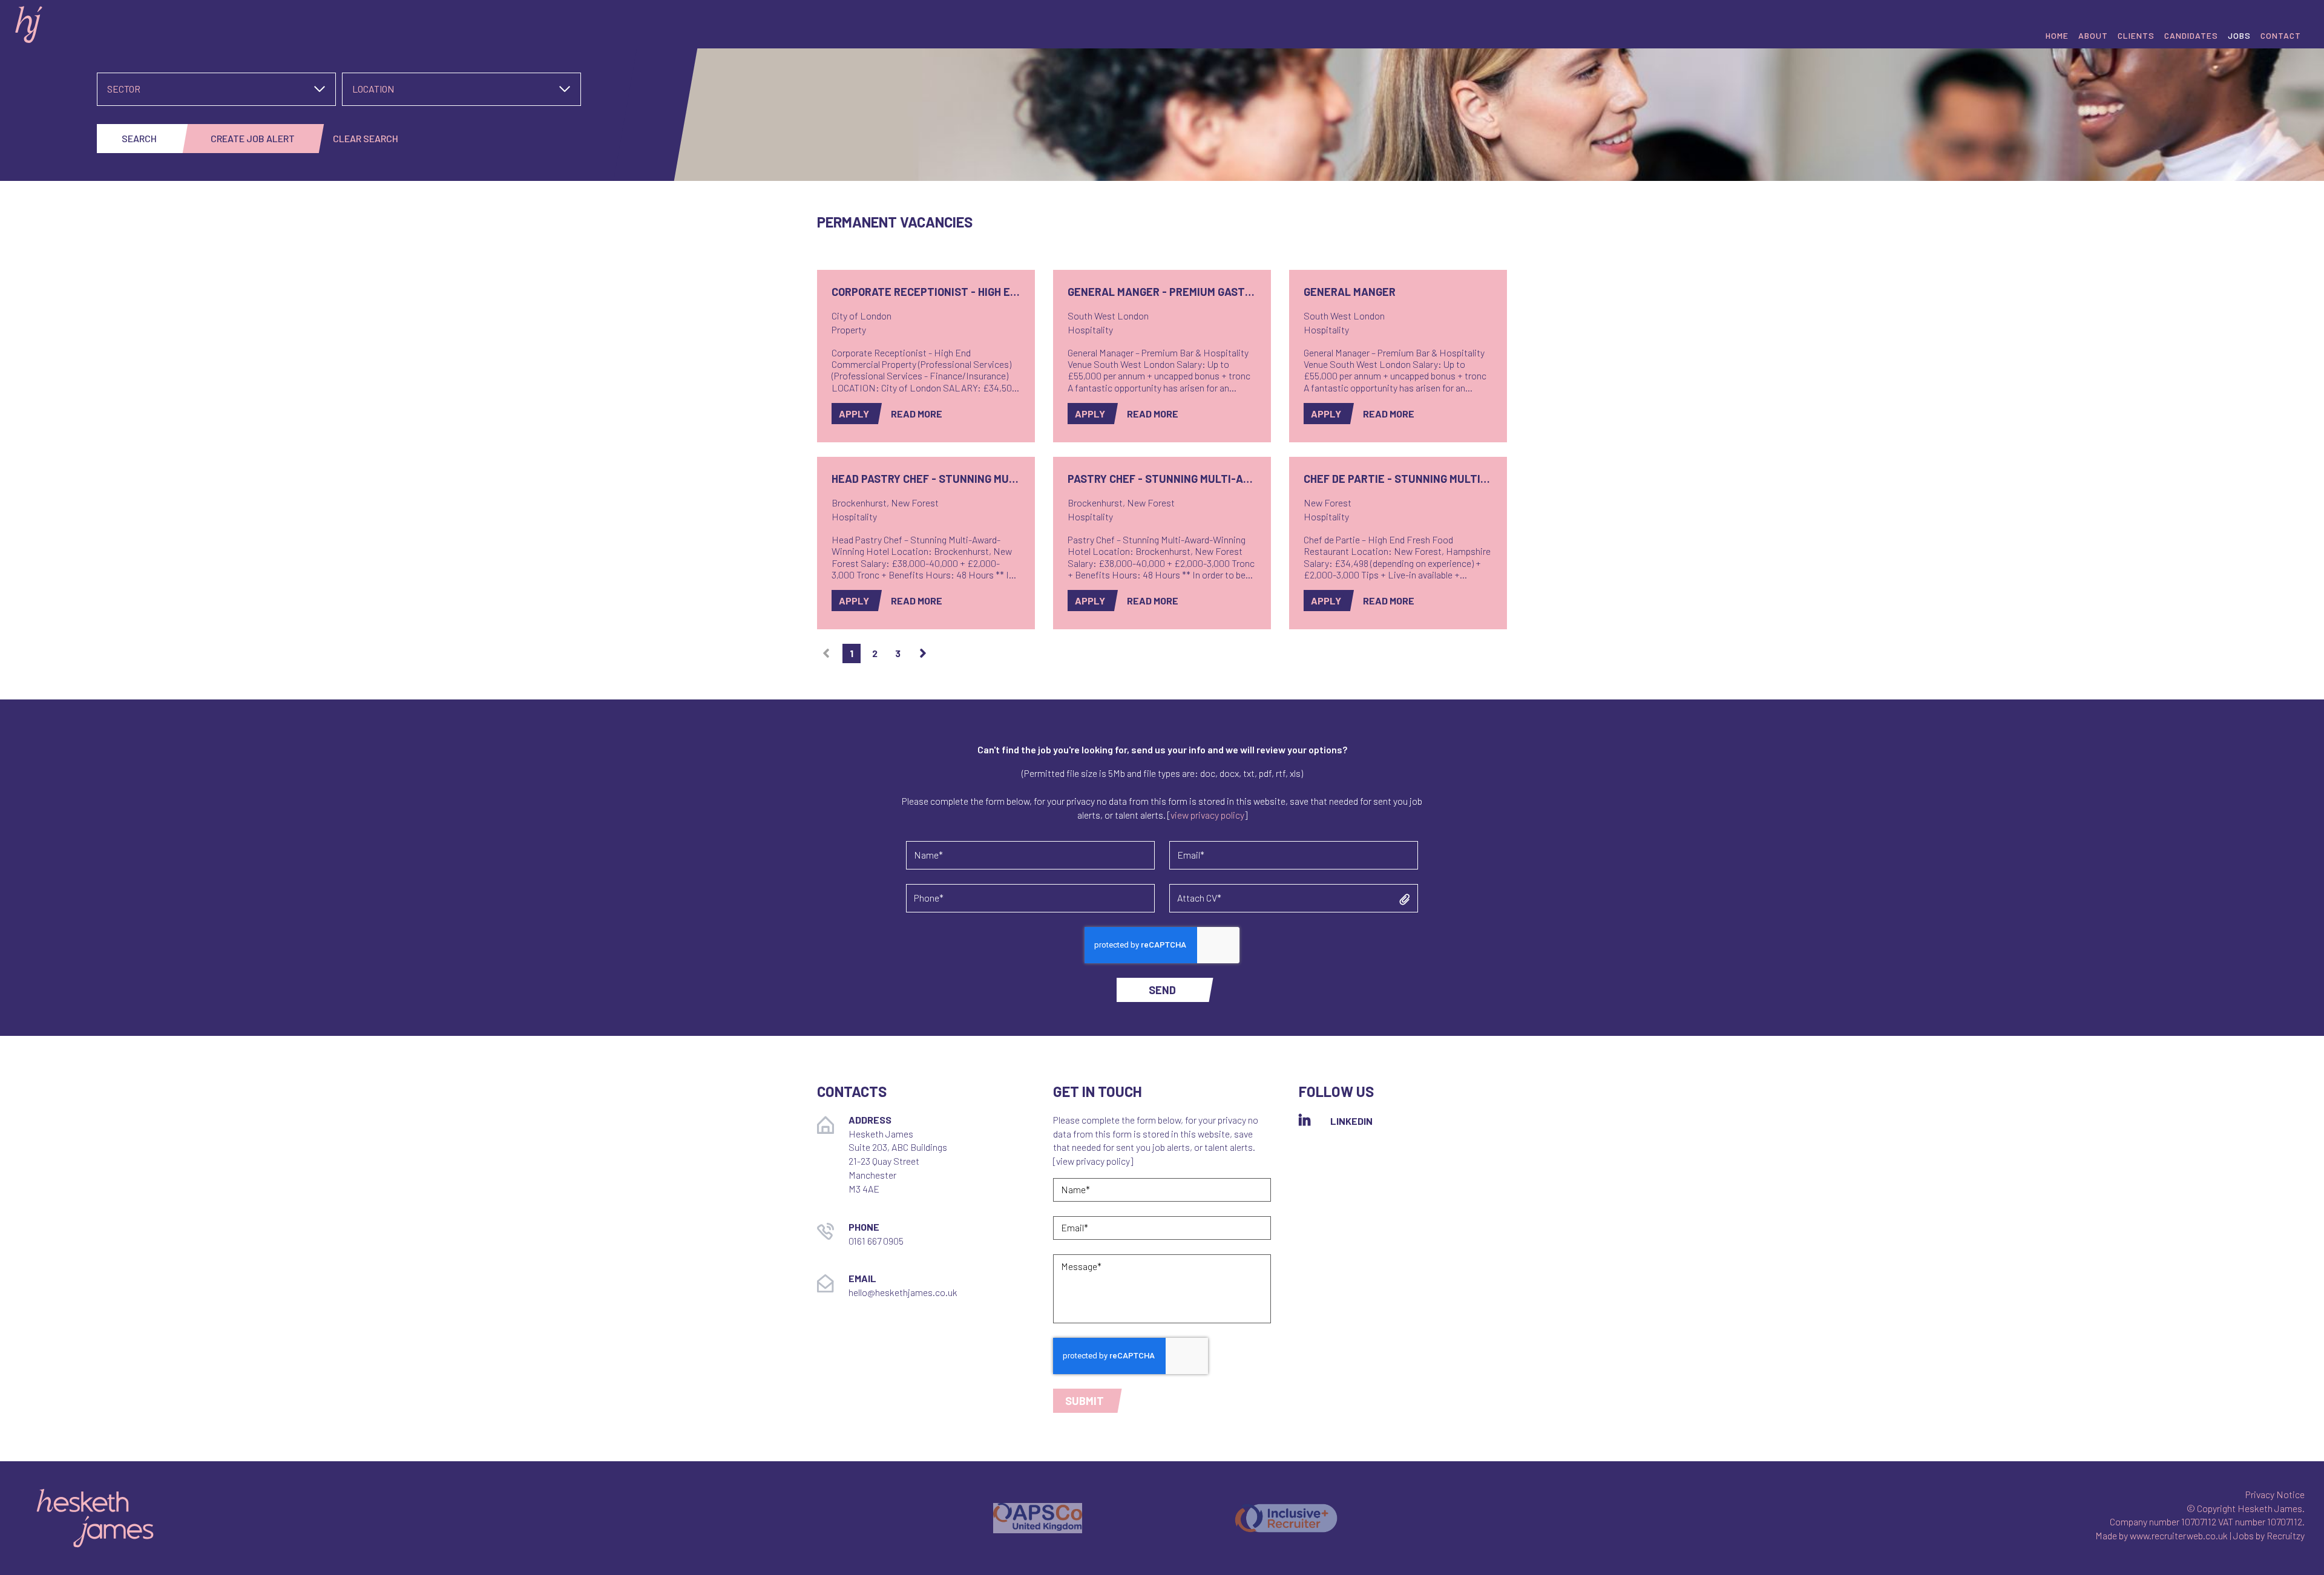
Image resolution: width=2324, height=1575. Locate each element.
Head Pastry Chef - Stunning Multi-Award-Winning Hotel (926, 479)
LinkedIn (1351, 1121)
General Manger (1350, 292)
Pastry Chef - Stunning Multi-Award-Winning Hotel (1162, 479)
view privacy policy (1207, 815)
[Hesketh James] (194, 22)
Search (139, 138)
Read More (917, 414)
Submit (1085, 1401)
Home (2057, 35)
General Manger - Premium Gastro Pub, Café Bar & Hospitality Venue (1162, 292)
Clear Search (366, 138)
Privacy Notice (2275, 1494)
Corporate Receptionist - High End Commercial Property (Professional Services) (926, 292)
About (2093, 35)
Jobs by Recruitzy (2269, 1535)
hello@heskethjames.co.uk (903, 1292)
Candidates (2191, 35)
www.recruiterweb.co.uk (2179, 1535)
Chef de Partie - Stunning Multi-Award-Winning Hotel (1398, 479)
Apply (854, 414)
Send (1162, 990)
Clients (2136, 35)
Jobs (2239, 35)
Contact (2281, 35)
